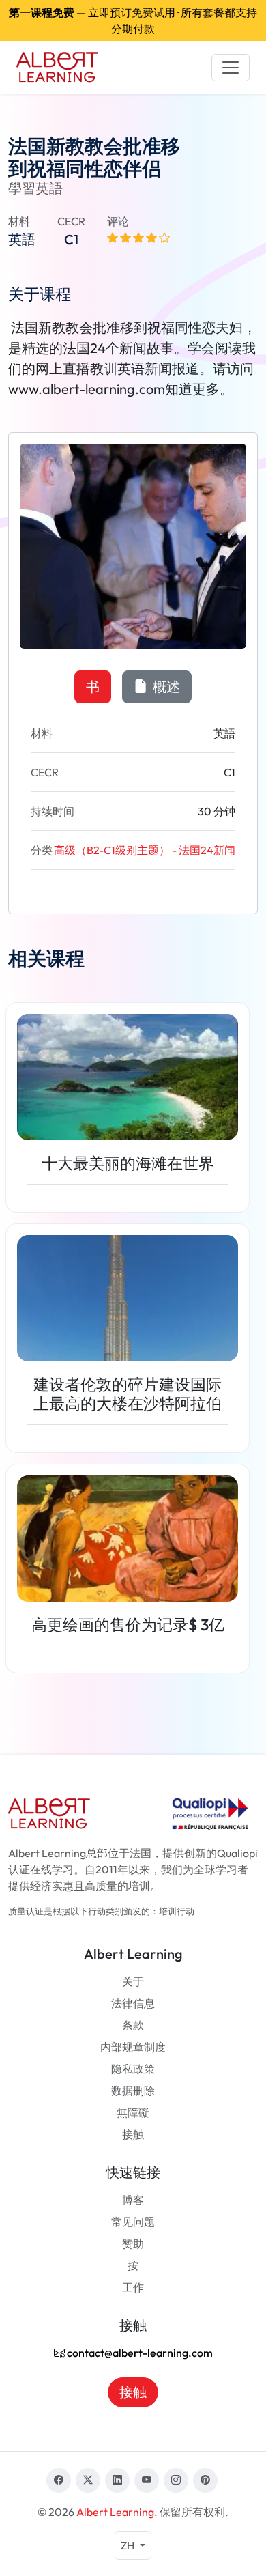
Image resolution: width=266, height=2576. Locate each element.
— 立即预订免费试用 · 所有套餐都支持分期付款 (133, 20)
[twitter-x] (88, 2480)
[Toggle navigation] (231, 68)
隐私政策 (133, 2069)
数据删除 (133, 2091)
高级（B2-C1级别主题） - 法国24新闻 (145, 850)
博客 (133, 2200)
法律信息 (133, 2003)
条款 (133, 2025)
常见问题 (133, 2222)
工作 (133, 2287)
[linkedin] (117, 2480)
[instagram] (176, 2480)
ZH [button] (129, 2545)
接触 (133, 2134)
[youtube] (147, 2480)
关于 (133, 1981)
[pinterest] (205, 2480)
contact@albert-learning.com (139, 2353)
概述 (165, 687)
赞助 (133, 2244)
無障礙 (133, 2112)
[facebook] (59, 2480)
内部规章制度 (133, 2047)
